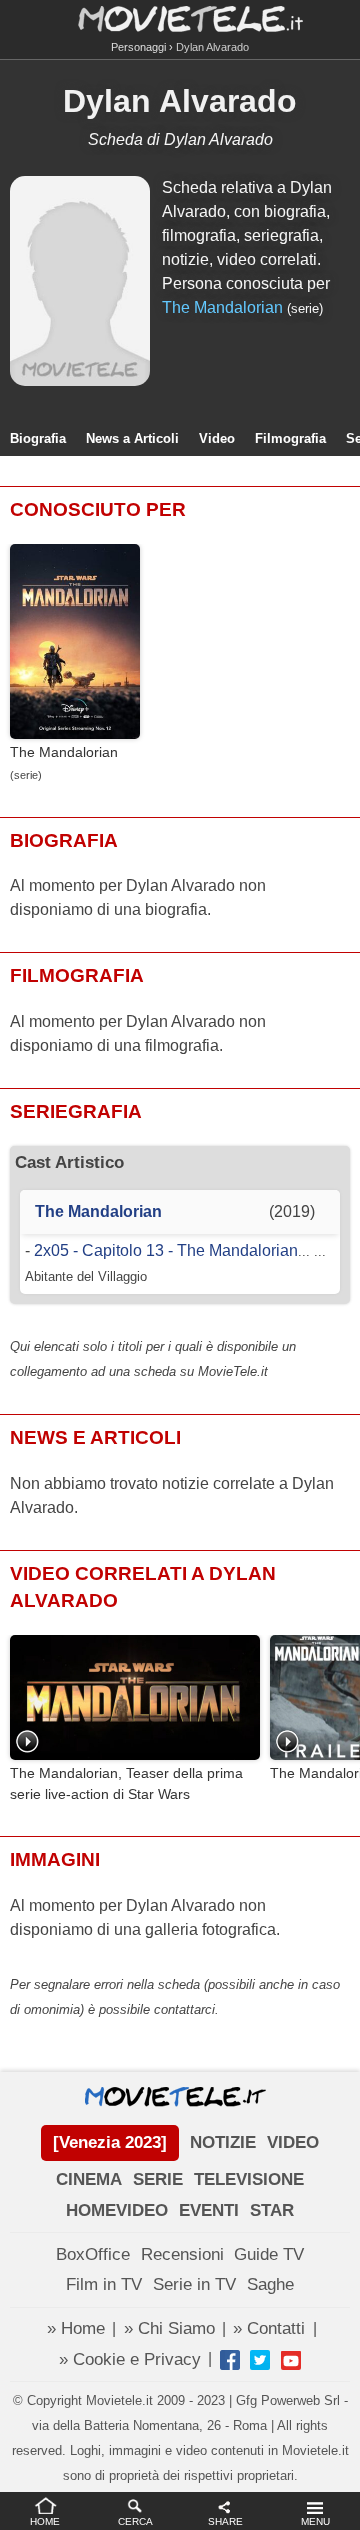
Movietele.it (180, 17)
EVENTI (209, 2210)
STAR (272, 2210)
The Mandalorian (222, 307)
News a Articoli (132, 438)
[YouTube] (291, 2360)
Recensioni (182, 2254)
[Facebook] (230, 2360)
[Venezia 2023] (110, 2142)
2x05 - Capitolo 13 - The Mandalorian (166, 1250)
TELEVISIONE (249, 2179)
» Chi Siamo (169, 2328)
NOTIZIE (223, 2142)
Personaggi (138, 47)
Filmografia (290, 438)
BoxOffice (93, 2254)
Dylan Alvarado (180, 101)
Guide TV (269, 2254)
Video (217, 438)
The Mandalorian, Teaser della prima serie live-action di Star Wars (126, 1784)
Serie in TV (194, 2284)
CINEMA (89, 2179)
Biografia (38, 438)
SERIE (158, 2179)
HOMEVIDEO (117, 2210)
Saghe (270, 2284)
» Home (76, 2328)
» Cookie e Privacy (130, 2359)
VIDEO (293, 2142)
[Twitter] (260, 2360)
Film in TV (104, 2284)
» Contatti (269, 2328)
